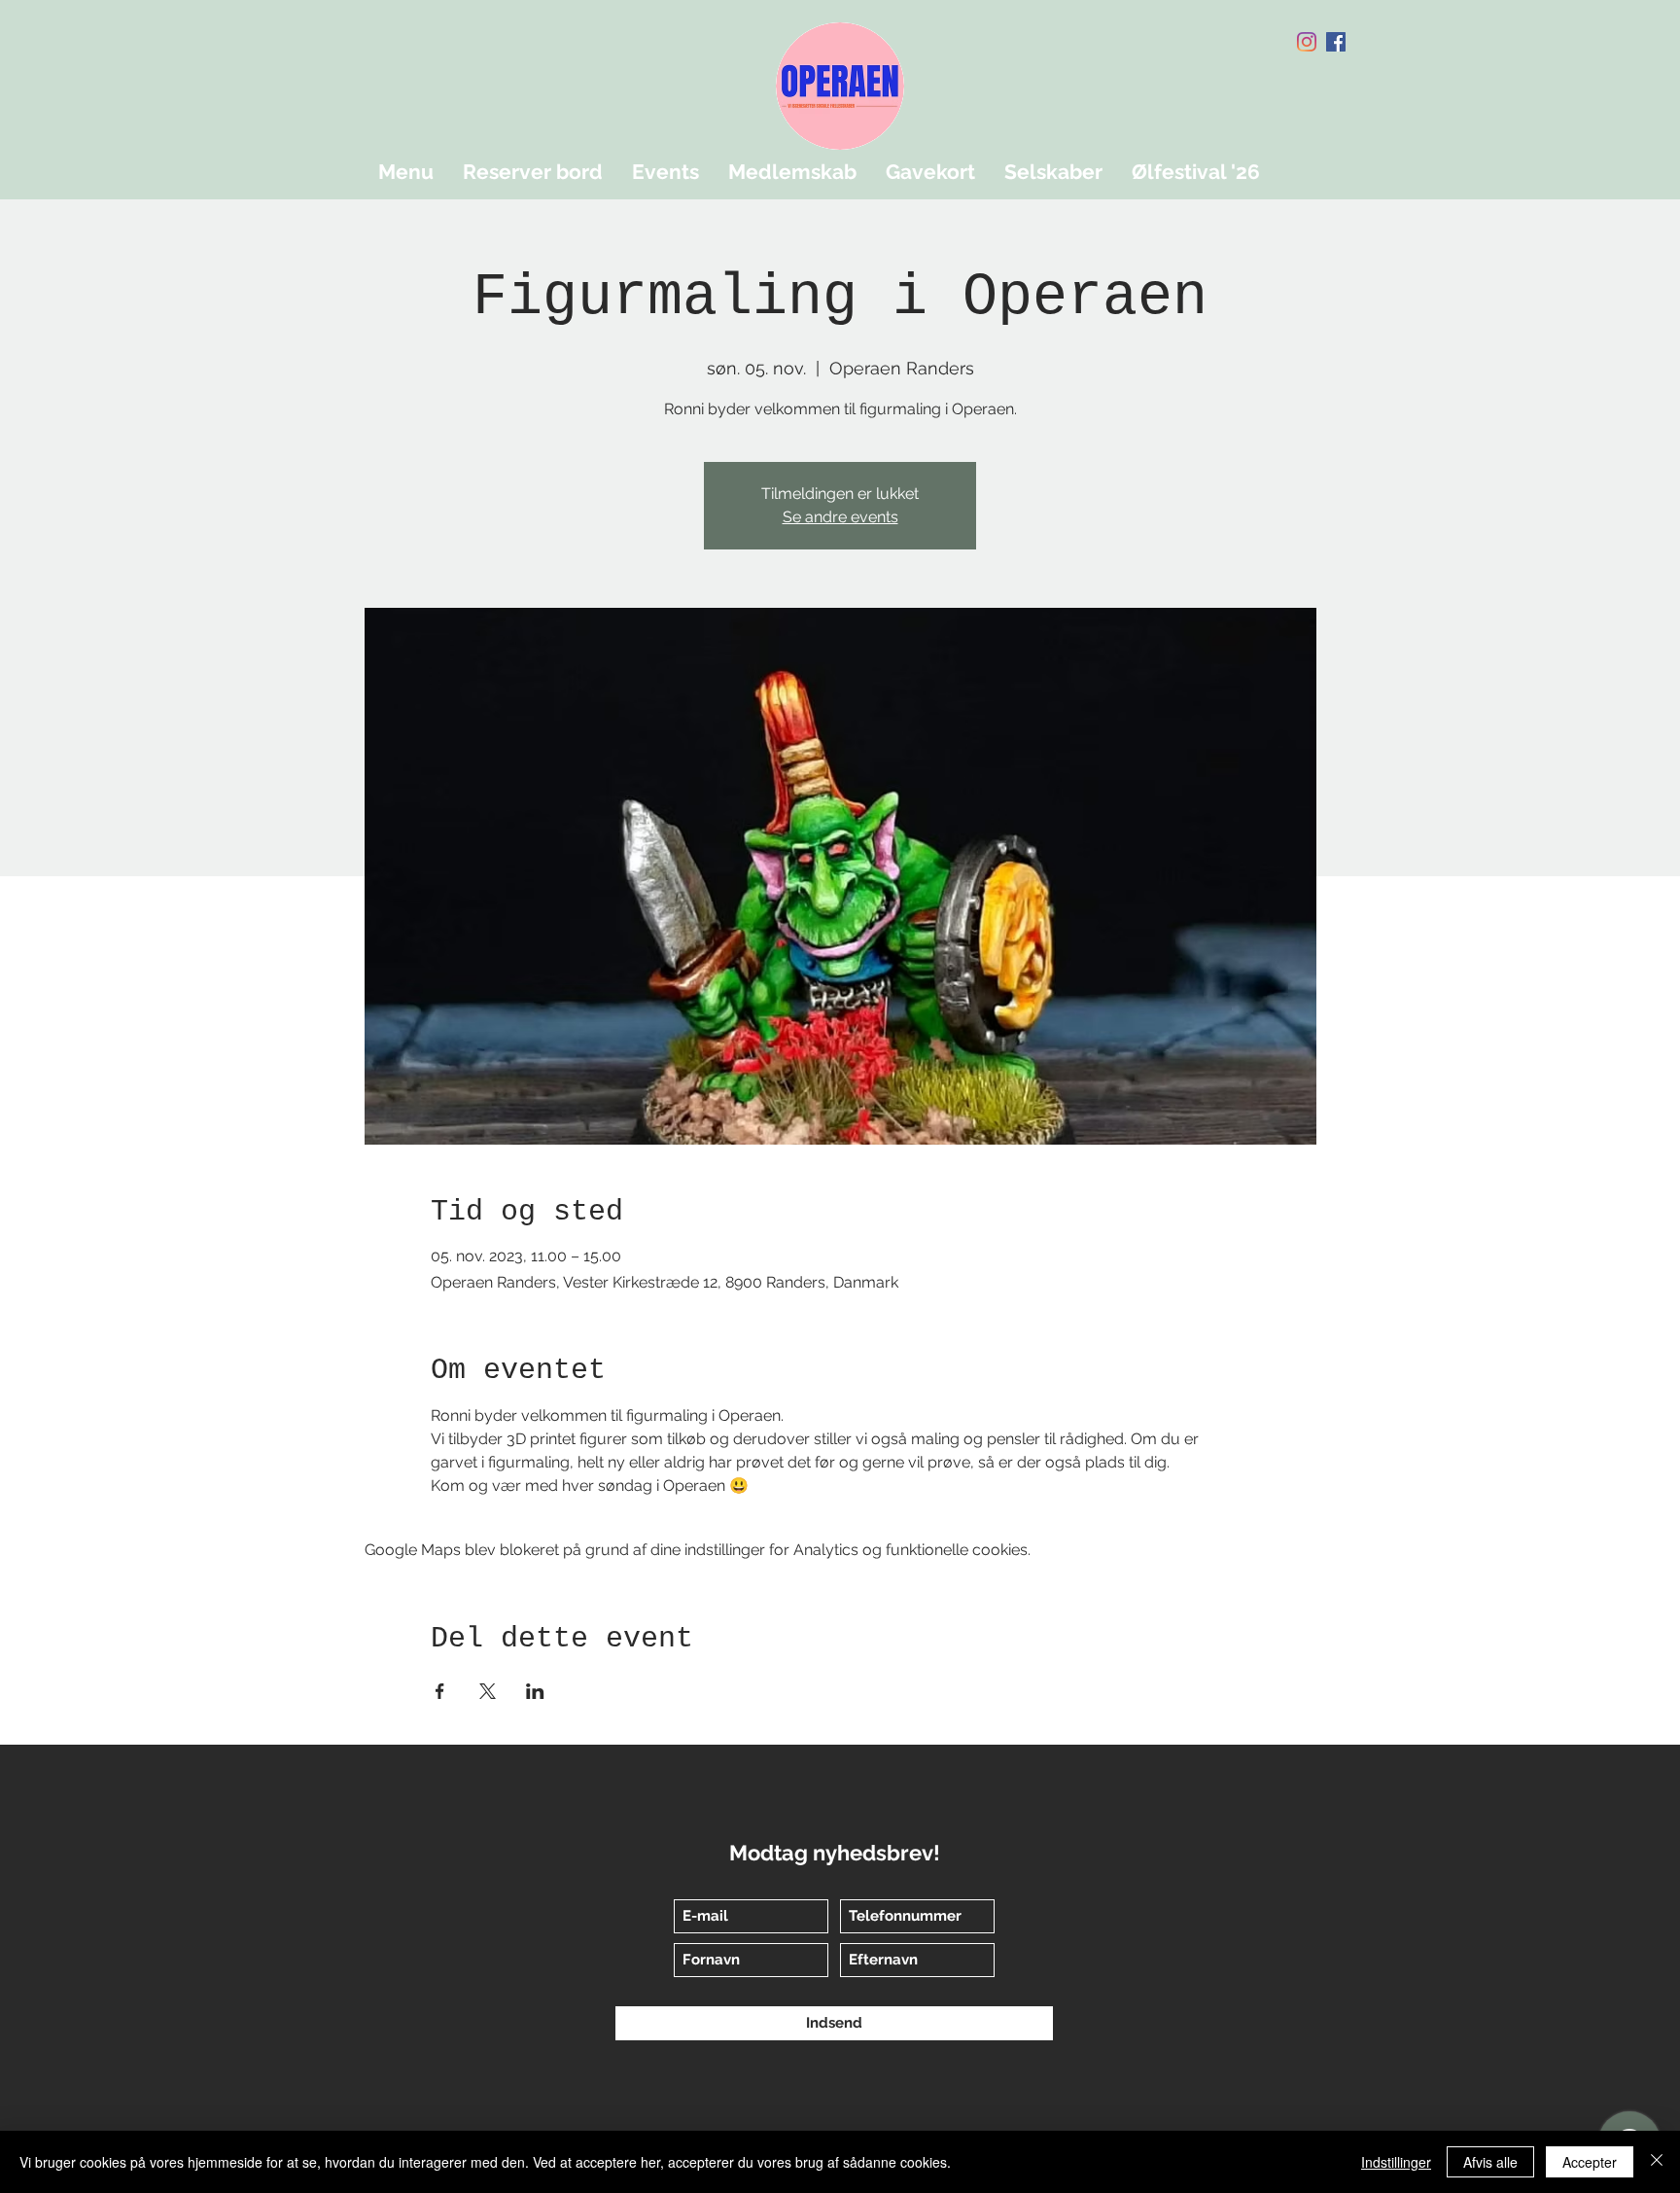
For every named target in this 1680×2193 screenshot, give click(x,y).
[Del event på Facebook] (440, 1691)
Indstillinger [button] (1396, 2162)
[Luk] (1657, 2162)
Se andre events (840, 517)
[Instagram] (1307, 42)
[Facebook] (1336, 42)
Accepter (1590, 2162)
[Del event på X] (488, 1691)
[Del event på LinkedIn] (535, 1691)
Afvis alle (1490, 2162)
